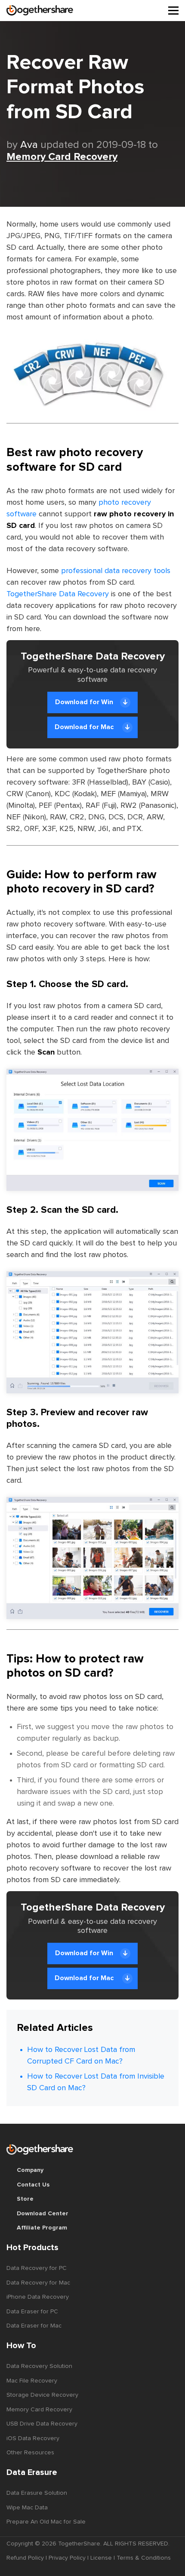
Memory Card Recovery (62, 157)
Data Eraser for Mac (34, 2326)
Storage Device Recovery (42, 2395)
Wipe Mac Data (27, 2508)
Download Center (43, 2214)
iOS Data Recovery (33, 2438)
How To (21, 2346)
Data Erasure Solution (37, 2493)
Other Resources (30, 2453)
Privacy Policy (67, 2558)
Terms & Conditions (144, 2558)
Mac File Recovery (32, 2381)
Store (25, 2199)
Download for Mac (85, 727)
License (101, 2558)
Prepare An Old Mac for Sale (46, 2522)
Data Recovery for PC (37, 2268)
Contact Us (33, 2185)
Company (30, 2170)
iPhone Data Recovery (38, 2297)
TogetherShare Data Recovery (58, 594)
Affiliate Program (42, 2228)
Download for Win (84, 702)
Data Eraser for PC (32, 2312)
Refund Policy (25, 2558)
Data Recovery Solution (39, 2366)
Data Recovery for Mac (38, 2283)
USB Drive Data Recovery (42, 2424)
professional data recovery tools (116, 571)
